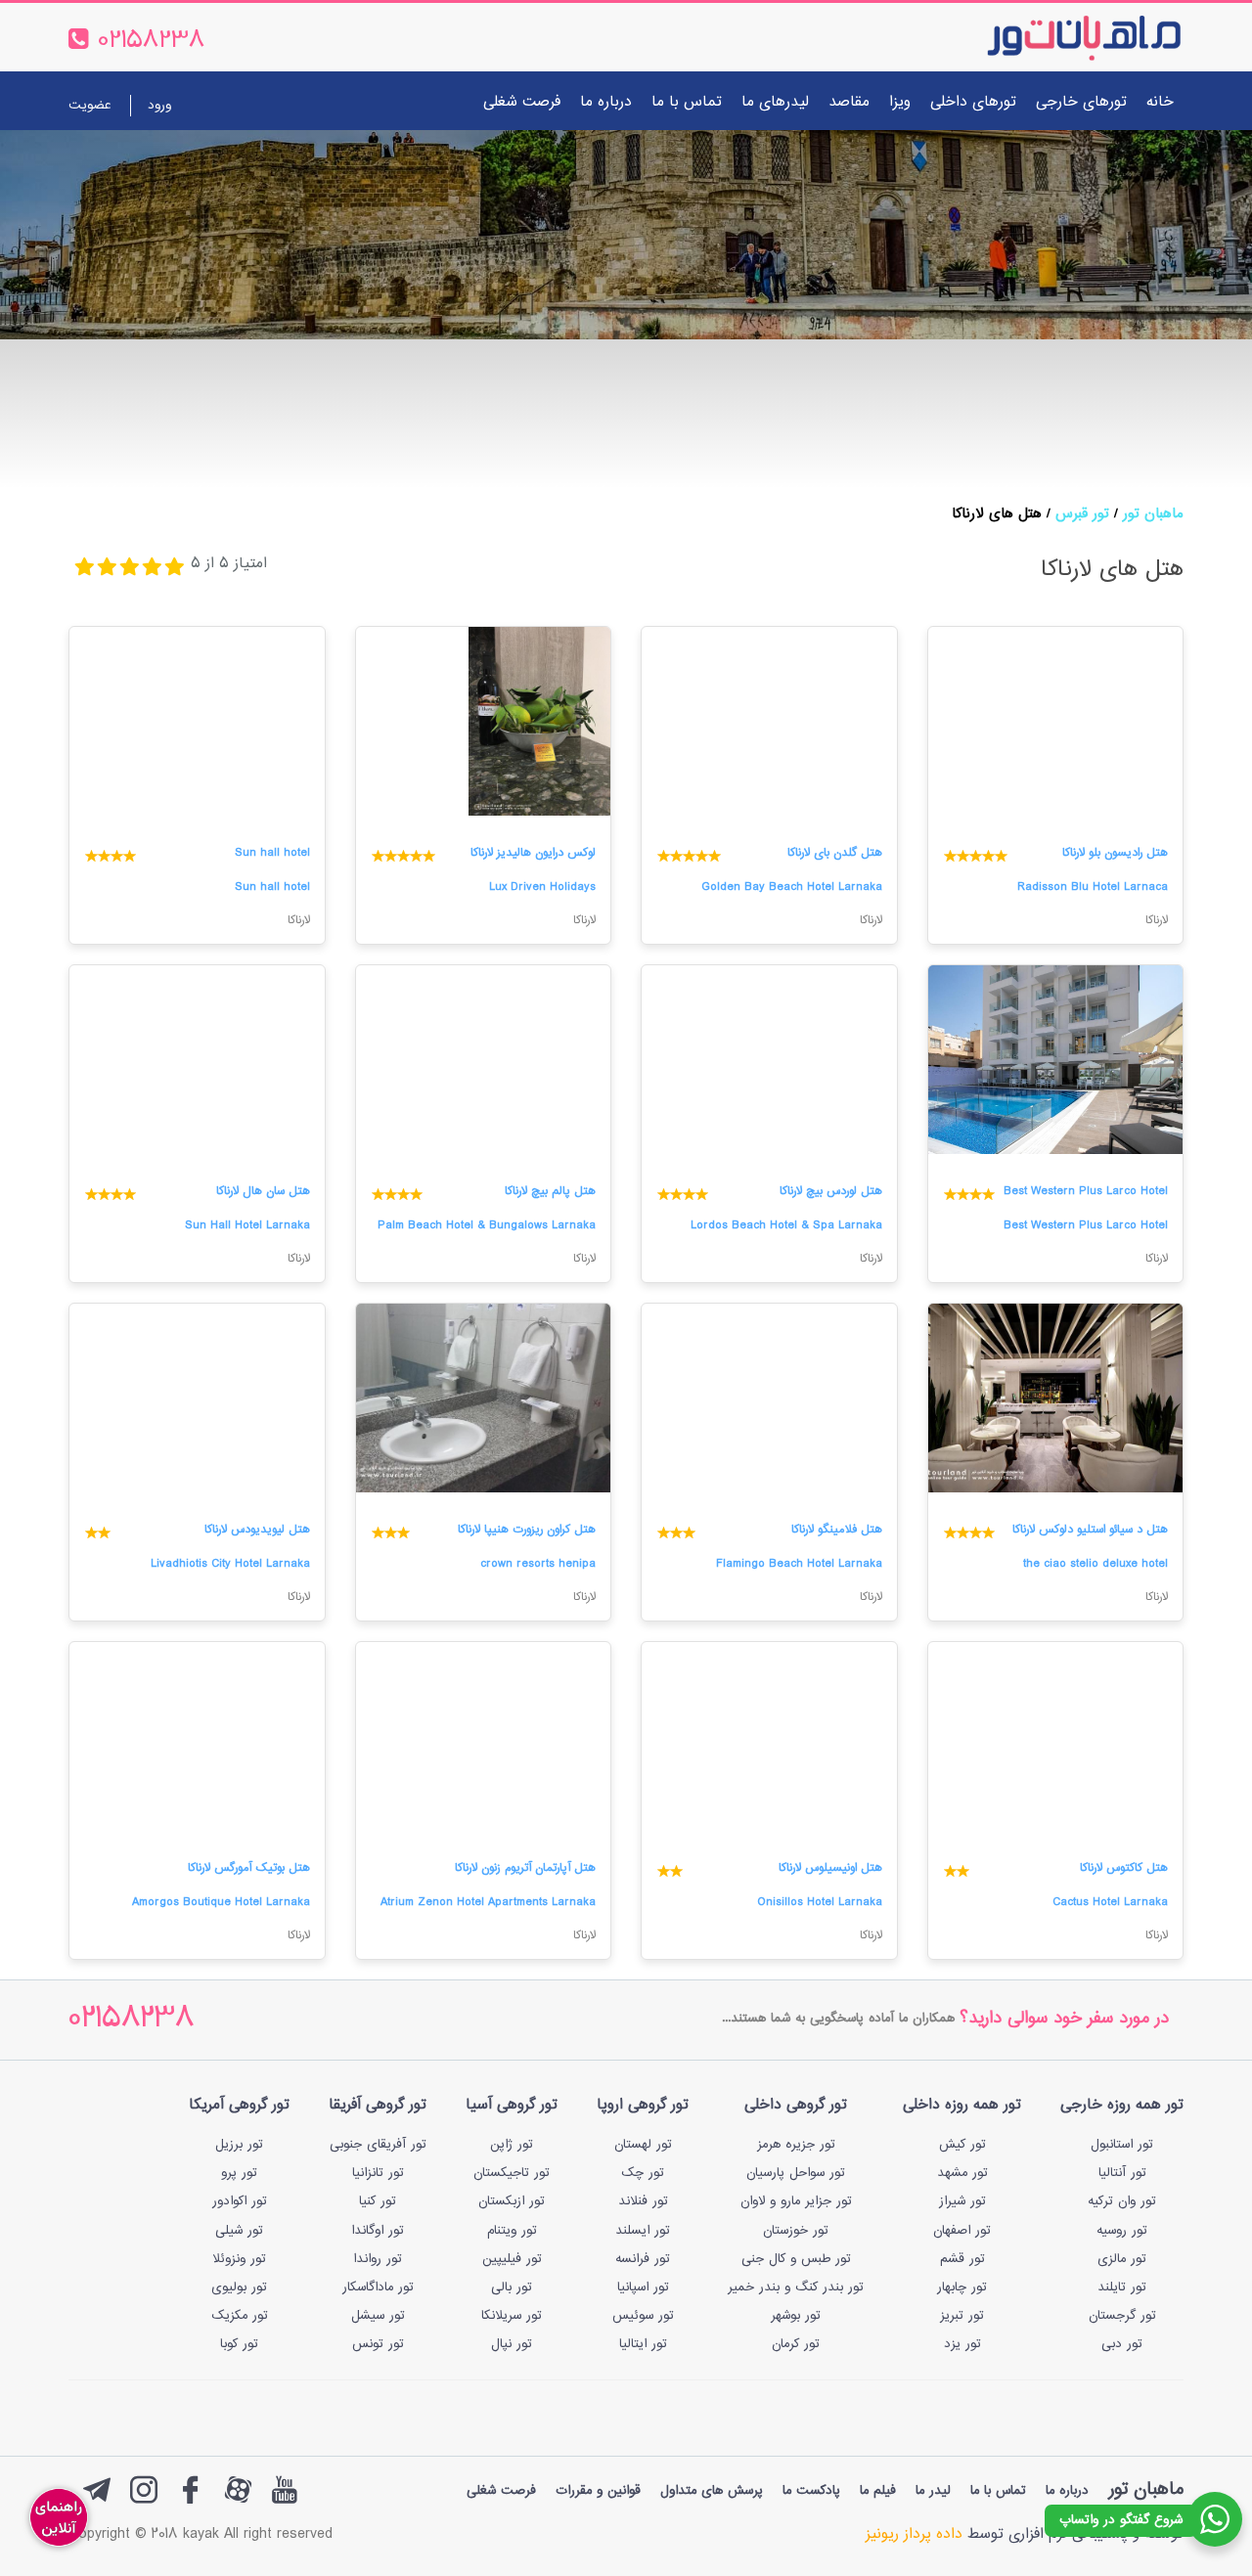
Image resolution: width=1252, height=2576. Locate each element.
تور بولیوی (239, 2287)
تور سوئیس (643, 2316)
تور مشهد (962, 2173)
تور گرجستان (1122, 2316)
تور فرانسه (643, 2259)
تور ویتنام (512, 2231)
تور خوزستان (796, 2231)
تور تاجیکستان (512, 2173)
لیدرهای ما (775, 102)
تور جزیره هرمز (796, 2145)
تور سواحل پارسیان (796, 2173)
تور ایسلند (643, 2231)
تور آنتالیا (1122, 2173)
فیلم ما (878, 2491)
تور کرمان (796, 2344)
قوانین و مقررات (598, 2491)
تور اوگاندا (378, 2231)
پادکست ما (811, 2491)
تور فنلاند (643, 2201)
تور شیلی (239, 2231)
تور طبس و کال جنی (796, 2259)
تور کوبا (239, 2344)
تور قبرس (1082, 514)
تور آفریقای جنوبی (378, 2145)
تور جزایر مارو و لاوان (796, 2201)
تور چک (643, 2173)
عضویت (89, 106)
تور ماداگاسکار (378, 2287)
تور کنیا (378, 2201)
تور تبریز (962, 2316)
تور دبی (1122, 2344)
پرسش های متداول (712, 2491)
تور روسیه (1122, 2231)
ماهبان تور (1153, 514)
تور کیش (962, 2145)
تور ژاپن (512, 2145)
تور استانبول (1122, 2145)
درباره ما (606, 102)
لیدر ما (933, 2491)
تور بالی (512, 2287)
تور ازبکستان (512, 2201)
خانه (1160, 102)
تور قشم (962, 2259)
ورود (159, 106)
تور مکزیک (240, 2316)
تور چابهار (962, 2287)
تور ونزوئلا (239, 2259)
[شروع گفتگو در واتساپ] (1215, 2519)
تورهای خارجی (1081, 102)
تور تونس (378, 2344)
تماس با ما (687, 102)
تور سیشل (378, 2316)
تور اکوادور (240, 2201)
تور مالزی (1122, 2259)
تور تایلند (1122, 2287)
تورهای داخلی (973, 102)
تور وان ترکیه (1122, 2201)
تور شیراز (962, 2201)
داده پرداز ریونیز (914, 2534)
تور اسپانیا (643, 2287)
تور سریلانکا (512, 2316)
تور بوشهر (796, 2316)
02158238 (132, 2020)
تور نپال (512, 2344)
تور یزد (962, 2344)
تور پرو (239, 2173)
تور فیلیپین (512, 2259)
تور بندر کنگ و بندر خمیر (796, 2287)
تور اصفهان (962, 2231)
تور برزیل (239, 2145)
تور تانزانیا (378, 2173)
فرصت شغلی (522, 102)
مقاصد (849, 102)
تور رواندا (378, 2259)
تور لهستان (643, 2145)
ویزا (900, 102)
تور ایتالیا (643, 2344)
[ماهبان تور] (1052, 37)
